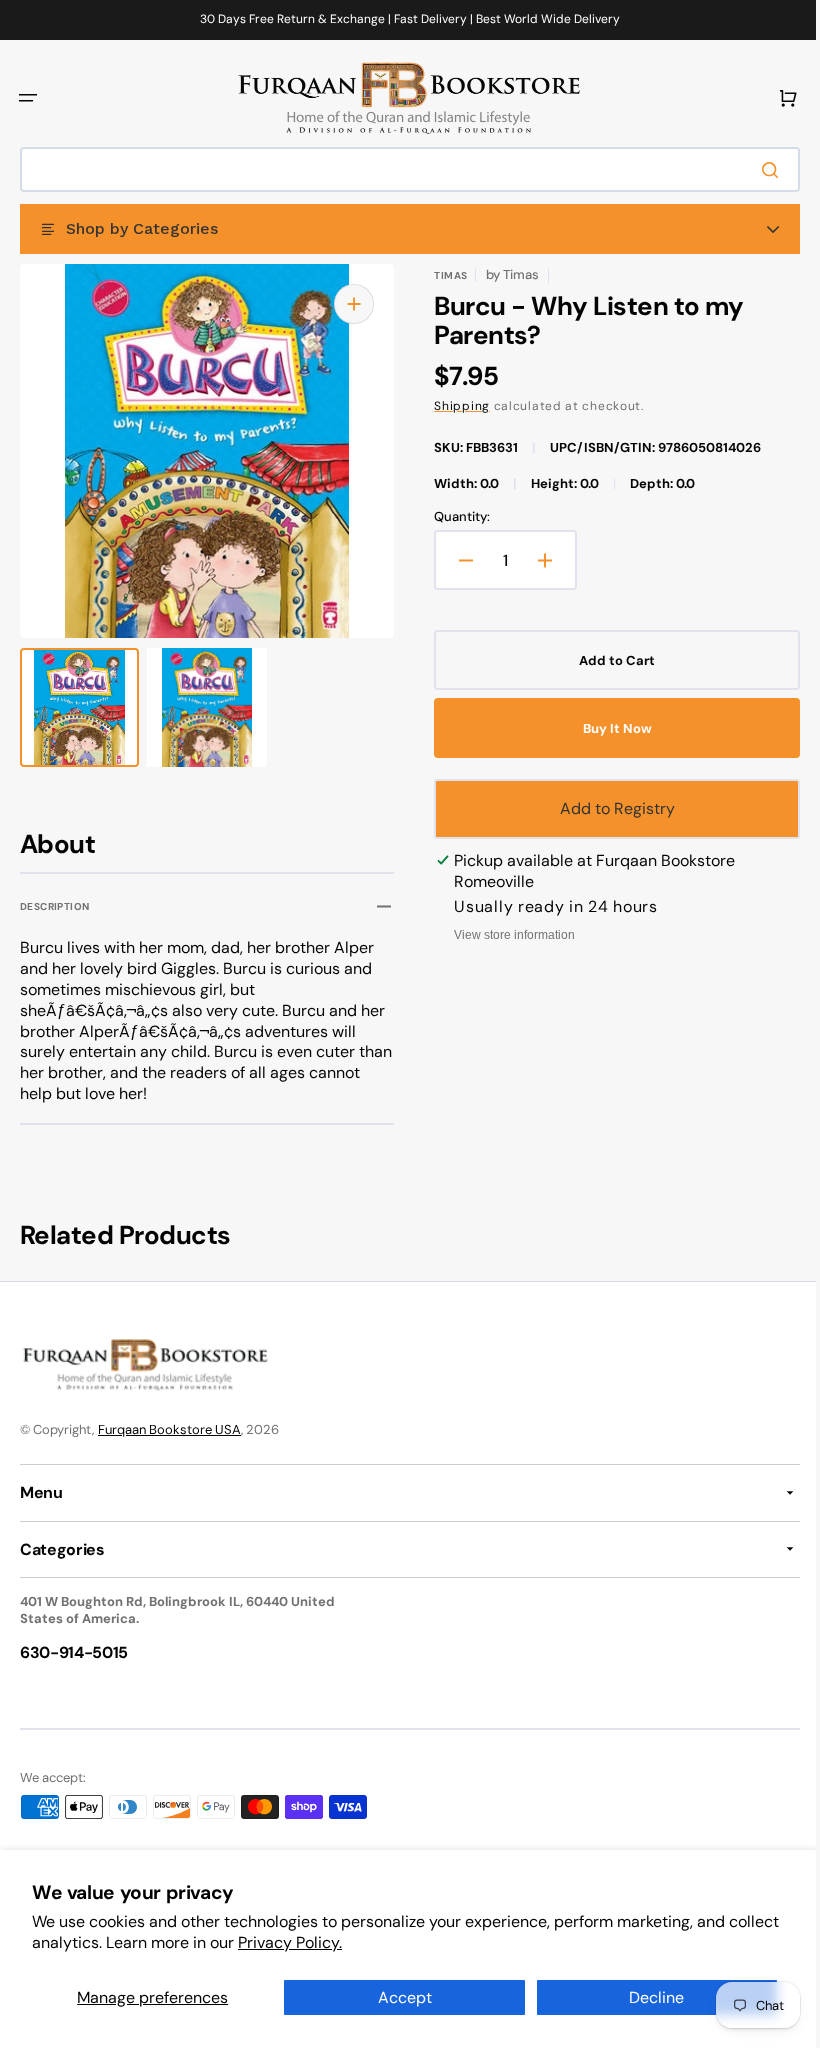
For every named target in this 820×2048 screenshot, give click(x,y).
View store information (507, 935)
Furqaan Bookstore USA (169, 1429)
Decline (644, 1997)
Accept (397, 1997)
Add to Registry (606, 808)
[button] (28, 98)
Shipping (455, 406)
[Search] (759, 170)
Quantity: (455, 517)
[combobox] (402, 169)
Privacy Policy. (344, 1942)
